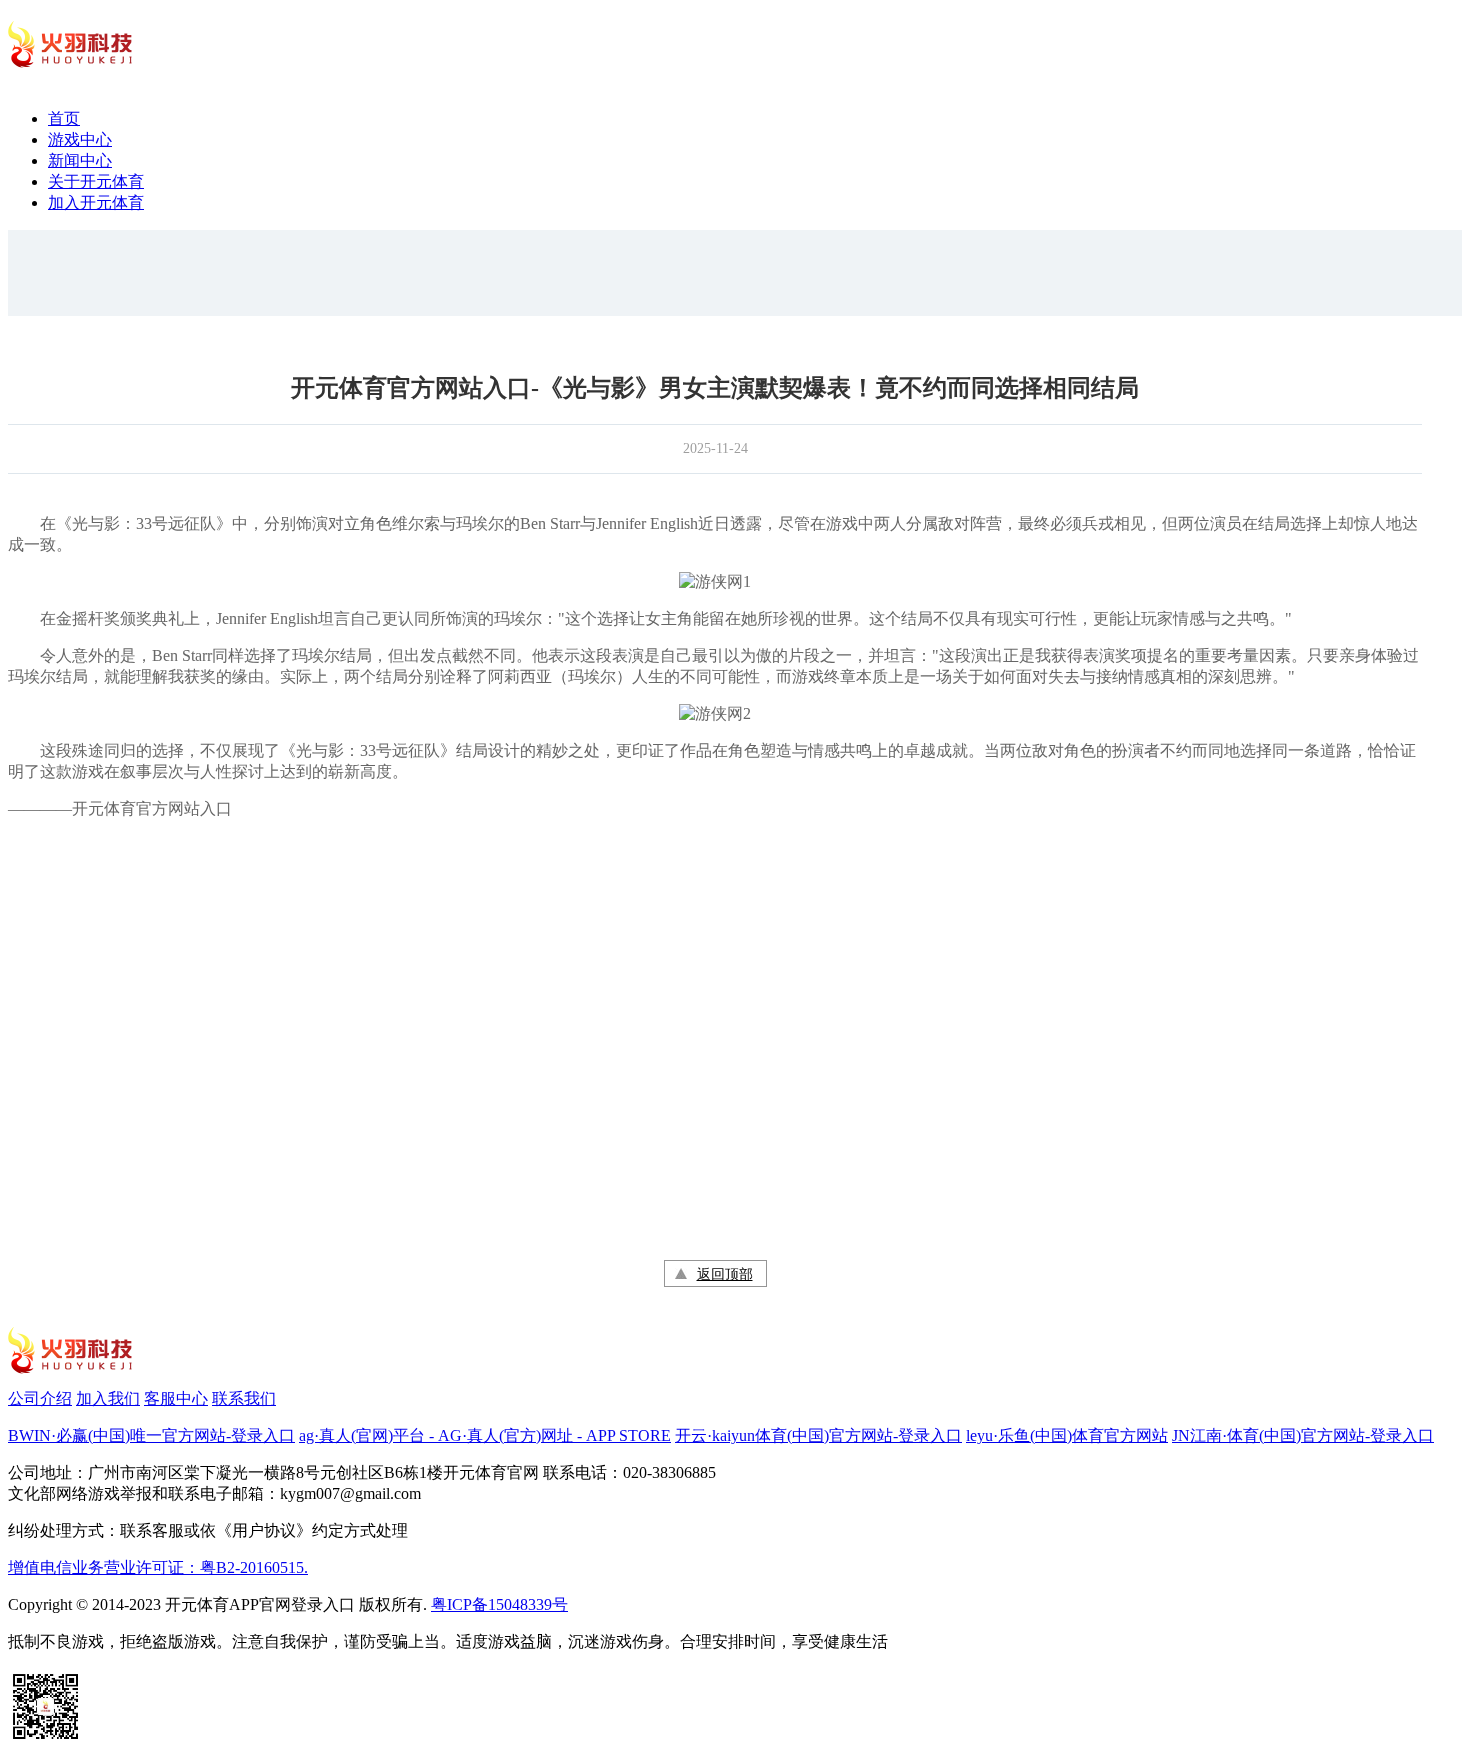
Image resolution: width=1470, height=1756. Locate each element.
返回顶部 (725, 1274)
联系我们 (244, 1398)
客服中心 (176, 1398)
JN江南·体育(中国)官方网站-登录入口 (1303, 1435)
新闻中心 (80, 160)
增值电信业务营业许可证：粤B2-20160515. (158, 1567)
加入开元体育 (96, 202)
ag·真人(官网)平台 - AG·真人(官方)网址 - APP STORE (485, 1435)
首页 (64, 118)
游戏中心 (80, 139)
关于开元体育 (96, 181)
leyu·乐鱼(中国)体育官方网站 (1067, 1435)
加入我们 (108, 1398)
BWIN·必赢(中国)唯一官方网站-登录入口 (151, 1435)
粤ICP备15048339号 (499, 1604)
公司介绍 (40, 1398)
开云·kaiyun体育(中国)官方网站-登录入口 (818, 1435)
